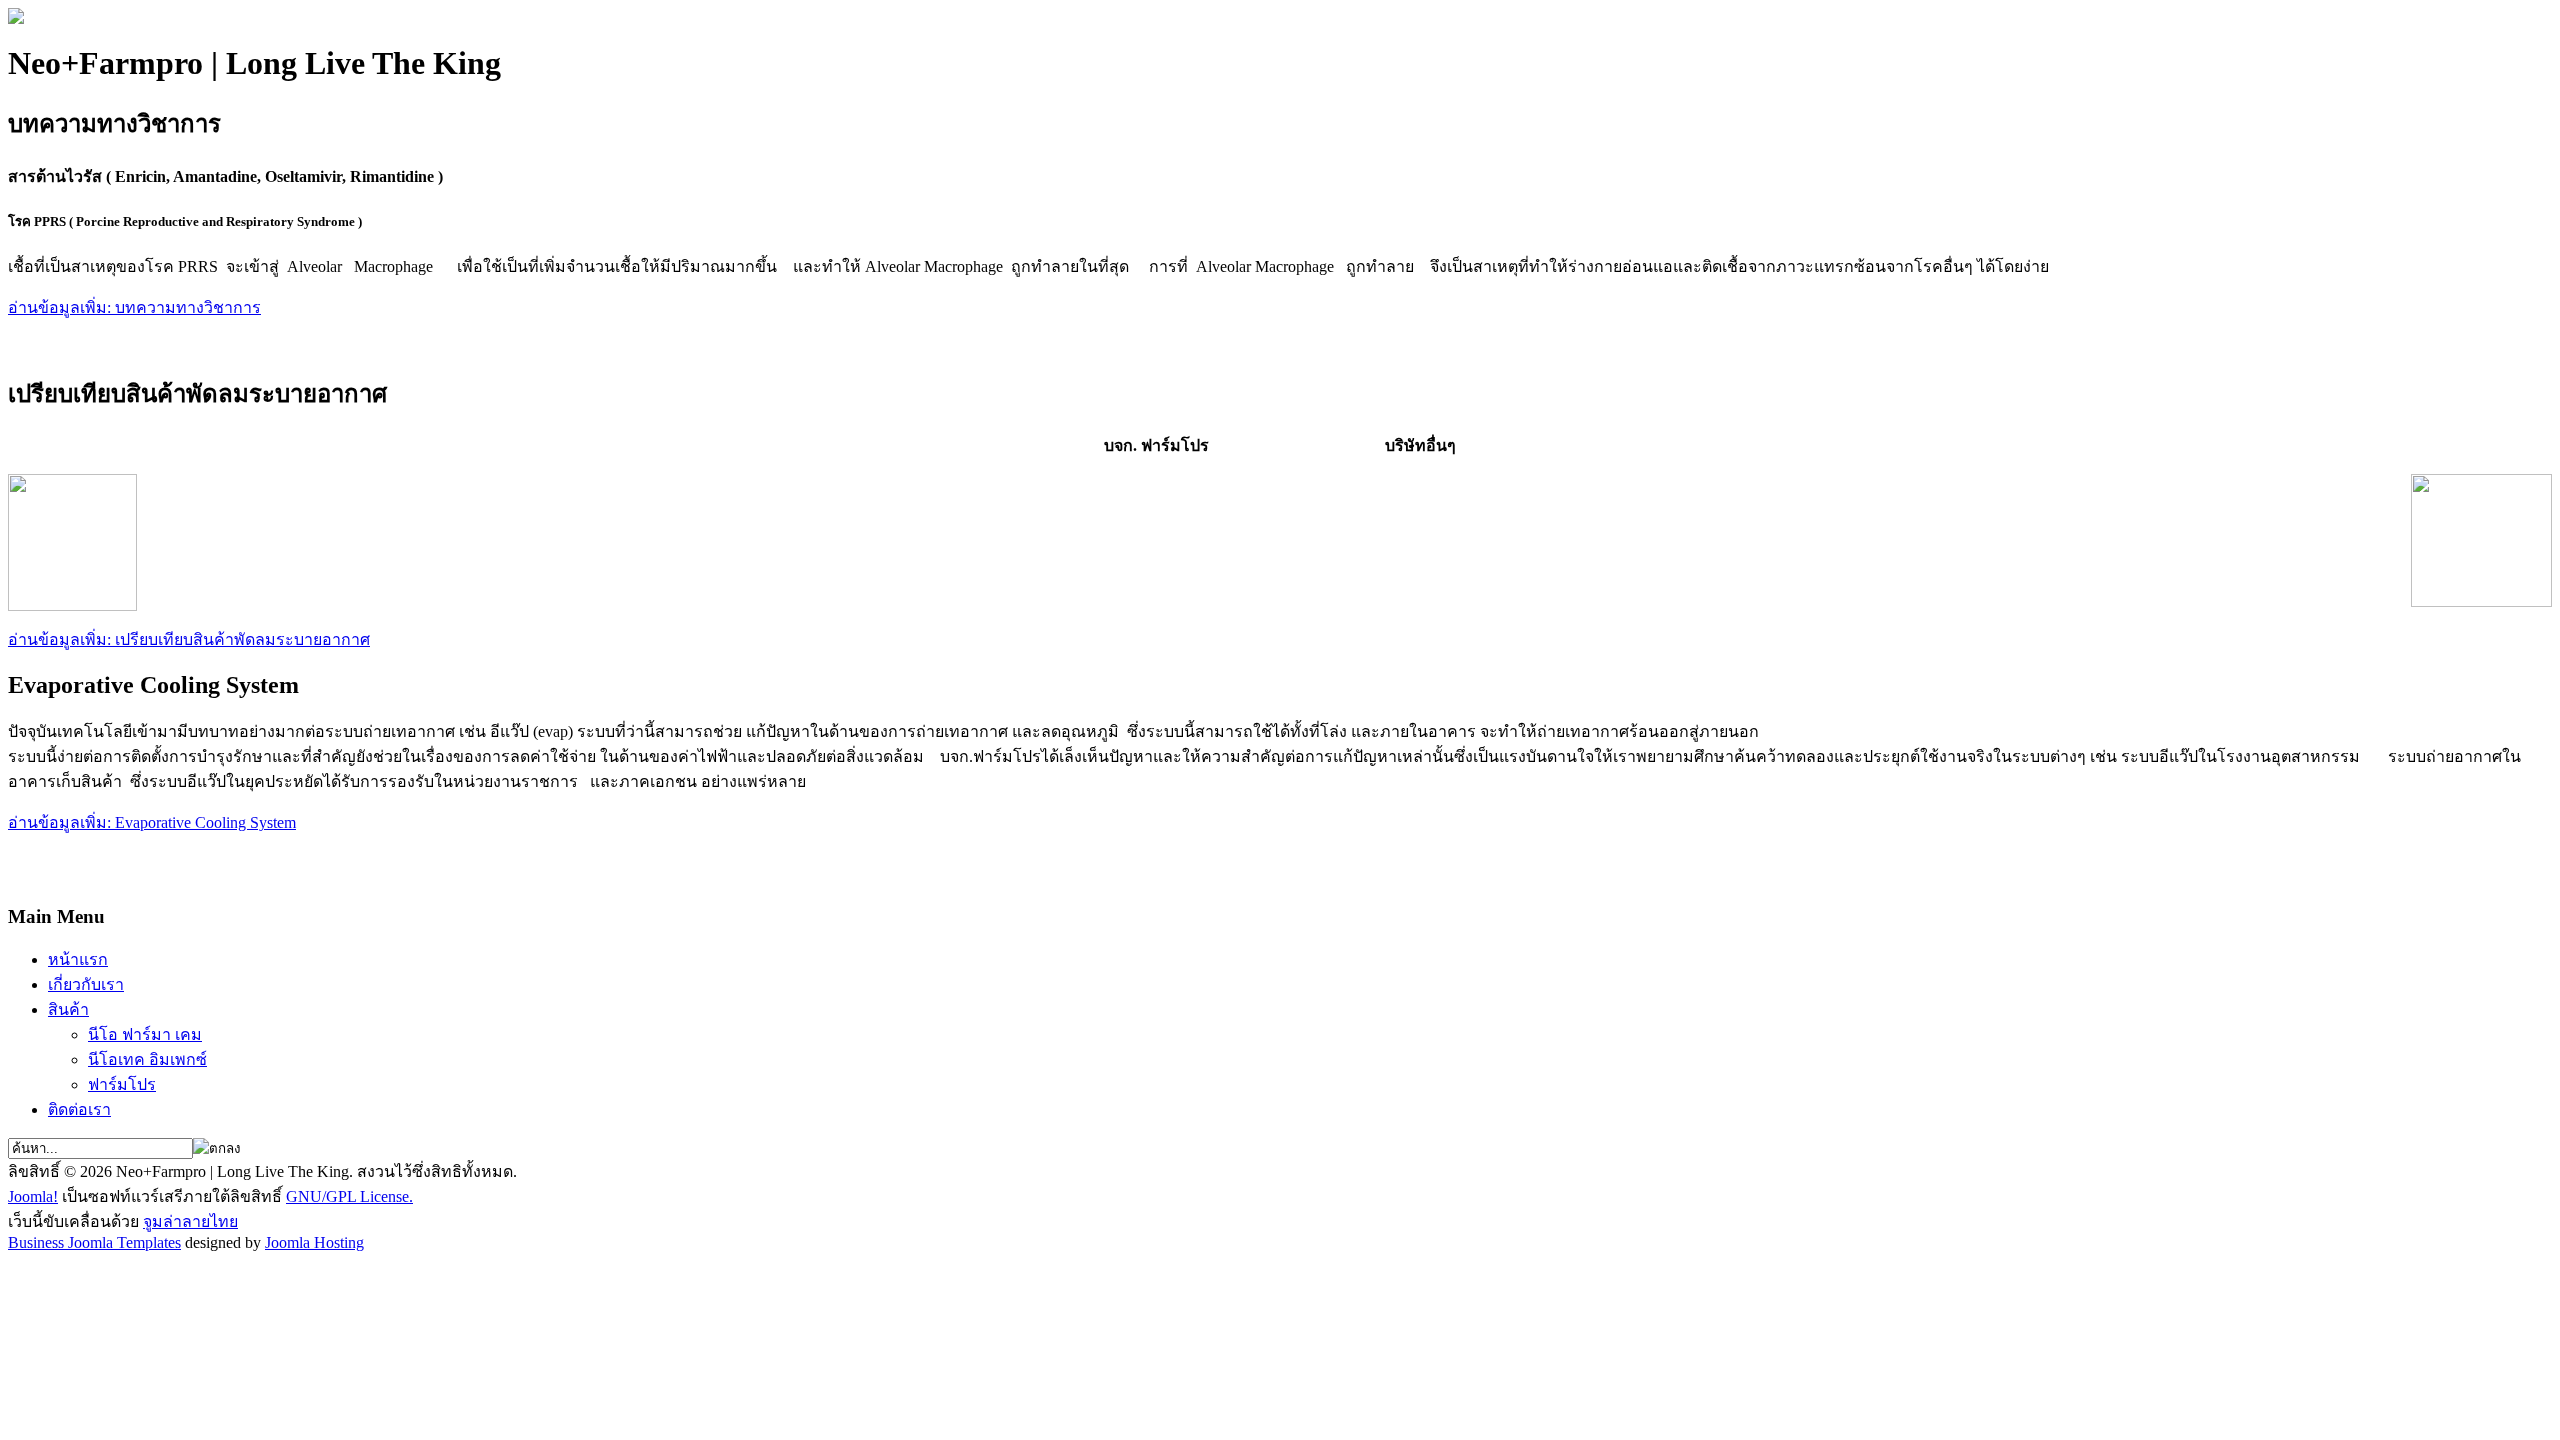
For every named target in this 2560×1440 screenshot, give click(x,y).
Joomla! (33, 1196)
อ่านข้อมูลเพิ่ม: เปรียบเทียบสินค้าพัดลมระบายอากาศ (189, 639)
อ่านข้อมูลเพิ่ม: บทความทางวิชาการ (134, 307)
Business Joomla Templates (94, 1242)
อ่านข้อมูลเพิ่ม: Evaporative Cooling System (152, 822)
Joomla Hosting (314, 1242)
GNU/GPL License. (349, 1196)
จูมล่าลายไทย (190, 1221)
